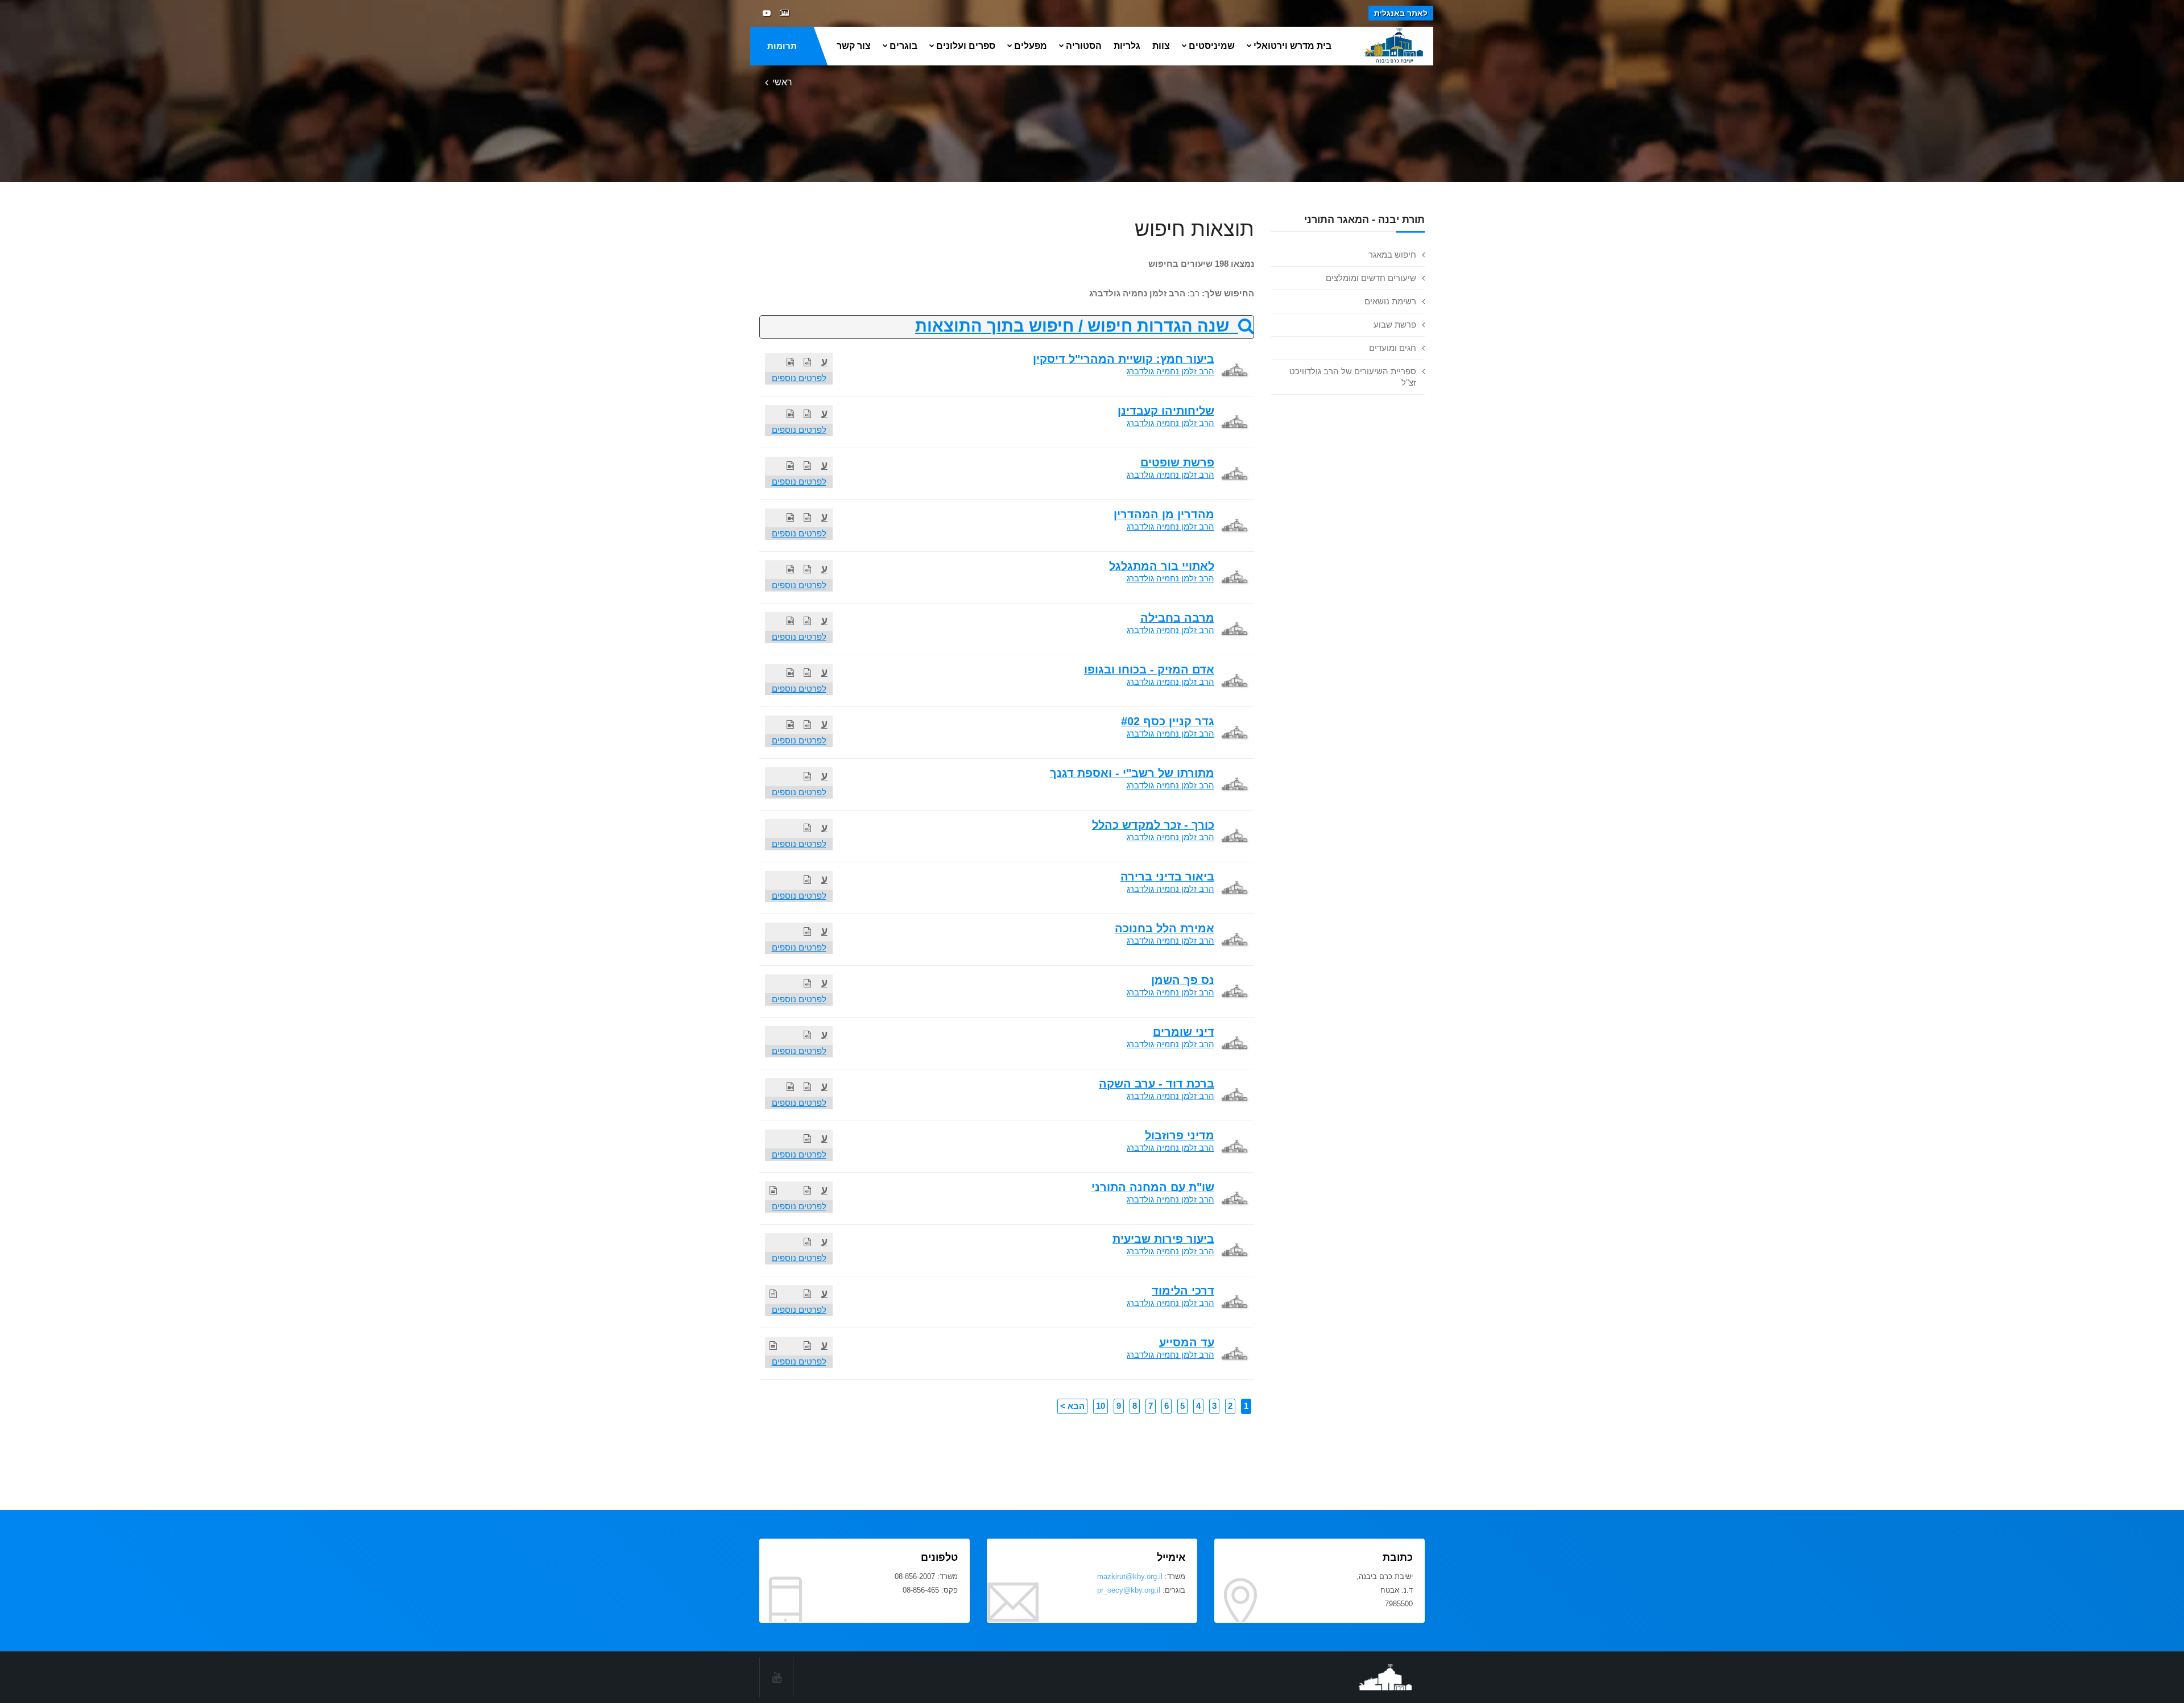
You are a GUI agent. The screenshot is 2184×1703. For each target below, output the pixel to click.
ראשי (782, 82)
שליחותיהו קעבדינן (1166, 411)
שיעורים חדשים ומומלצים (1371, 278)
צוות (1161, 46)
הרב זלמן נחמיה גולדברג (1170, 371)
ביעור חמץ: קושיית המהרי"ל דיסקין (1124, 359)
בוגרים (903, 46)
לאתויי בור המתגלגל (1162, 566)
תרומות (782, 46)
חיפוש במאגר (1392, 255)
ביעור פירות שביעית (1163, 1239)
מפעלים (1031, 46)
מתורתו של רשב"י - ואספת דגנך (1132, 773)
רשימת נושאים (1390, 301)
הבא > (1072, 1406)
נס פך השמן (1183, 980)
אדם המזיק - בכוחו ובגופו (1149, 669)
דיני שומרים (1184, 1032)
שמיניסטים (1212, 46)
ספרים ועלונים (966, 46)
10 (1101, 1406)
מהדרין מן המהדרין (1164, 514)
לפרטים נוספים (799, 378)
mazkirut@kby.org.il (1130, 1576)
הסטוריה (1084, 46)
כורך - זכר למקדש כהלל (1153, 825)
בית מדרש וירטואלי (1292, 46)
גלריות (1127, 46)
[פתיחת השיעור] (807, 362)
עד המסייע (1187, 1342)
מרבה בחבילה (1177, 618)
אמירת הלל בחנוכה (1165, 928)
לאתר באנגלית (1401, 13)
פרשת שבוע (1395, 325)
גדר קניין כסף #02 (1168, 721)
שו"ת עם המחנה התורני (1153, 1187)
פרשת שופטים (1177, 462)
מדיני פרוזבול (1180, 1135)
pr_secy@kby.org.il (1129, 1590)
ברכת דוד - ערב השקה (1157, 1084)
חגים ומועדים (1393, 348)
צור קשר (854, 46)
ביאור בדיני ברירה (1167, 877)
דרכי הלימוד (1183, 1291)
